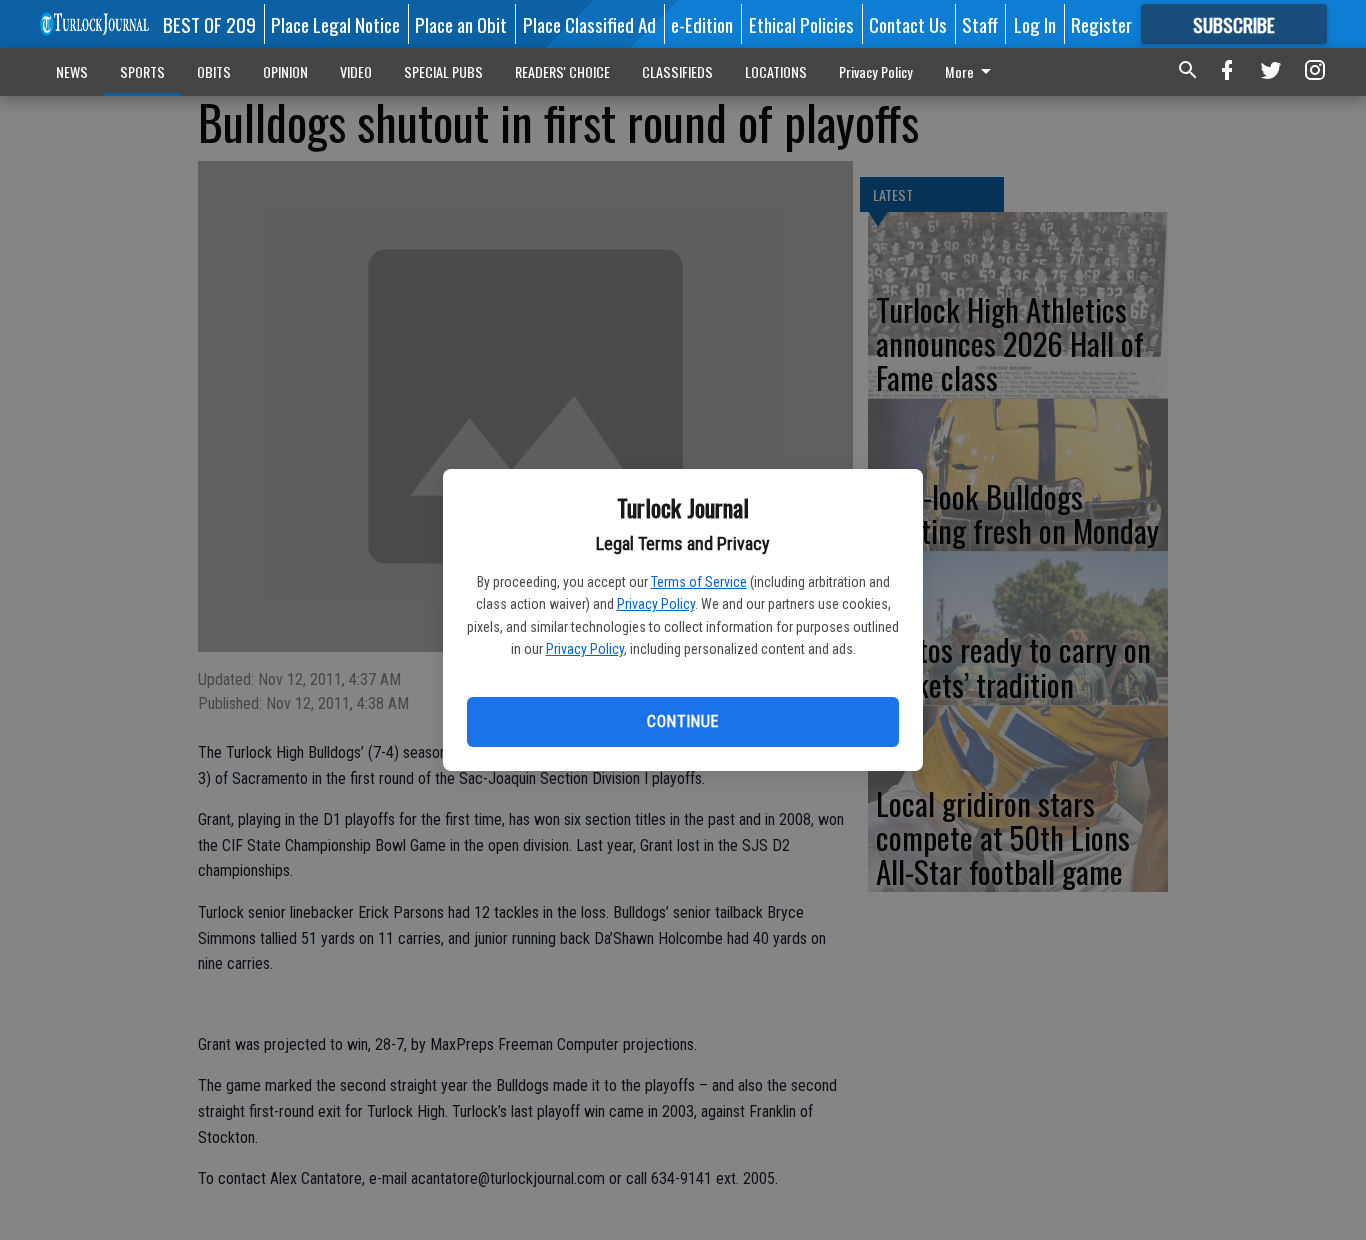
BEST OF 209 (209, 24)
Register (1101, 24)
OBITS (214, 71)
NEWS (72, 71)
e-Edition (702, 24)
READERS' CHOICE (562, 71)
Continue (682, 721)
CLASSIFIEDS (677, 71)
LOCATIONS (776, 71)
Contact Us (908, 24)
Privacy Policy (656, 604)
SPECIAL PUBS (443, 71)
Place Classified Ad (589, 24)
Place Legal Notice (335, 24)
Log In (1035, 24)
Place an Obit (461, 24)
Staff (980, 24)
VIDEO (356, 71)
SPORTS (142, 71)
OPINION (285, 71)
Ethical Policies (801, 24)
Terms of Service (699, 582)
